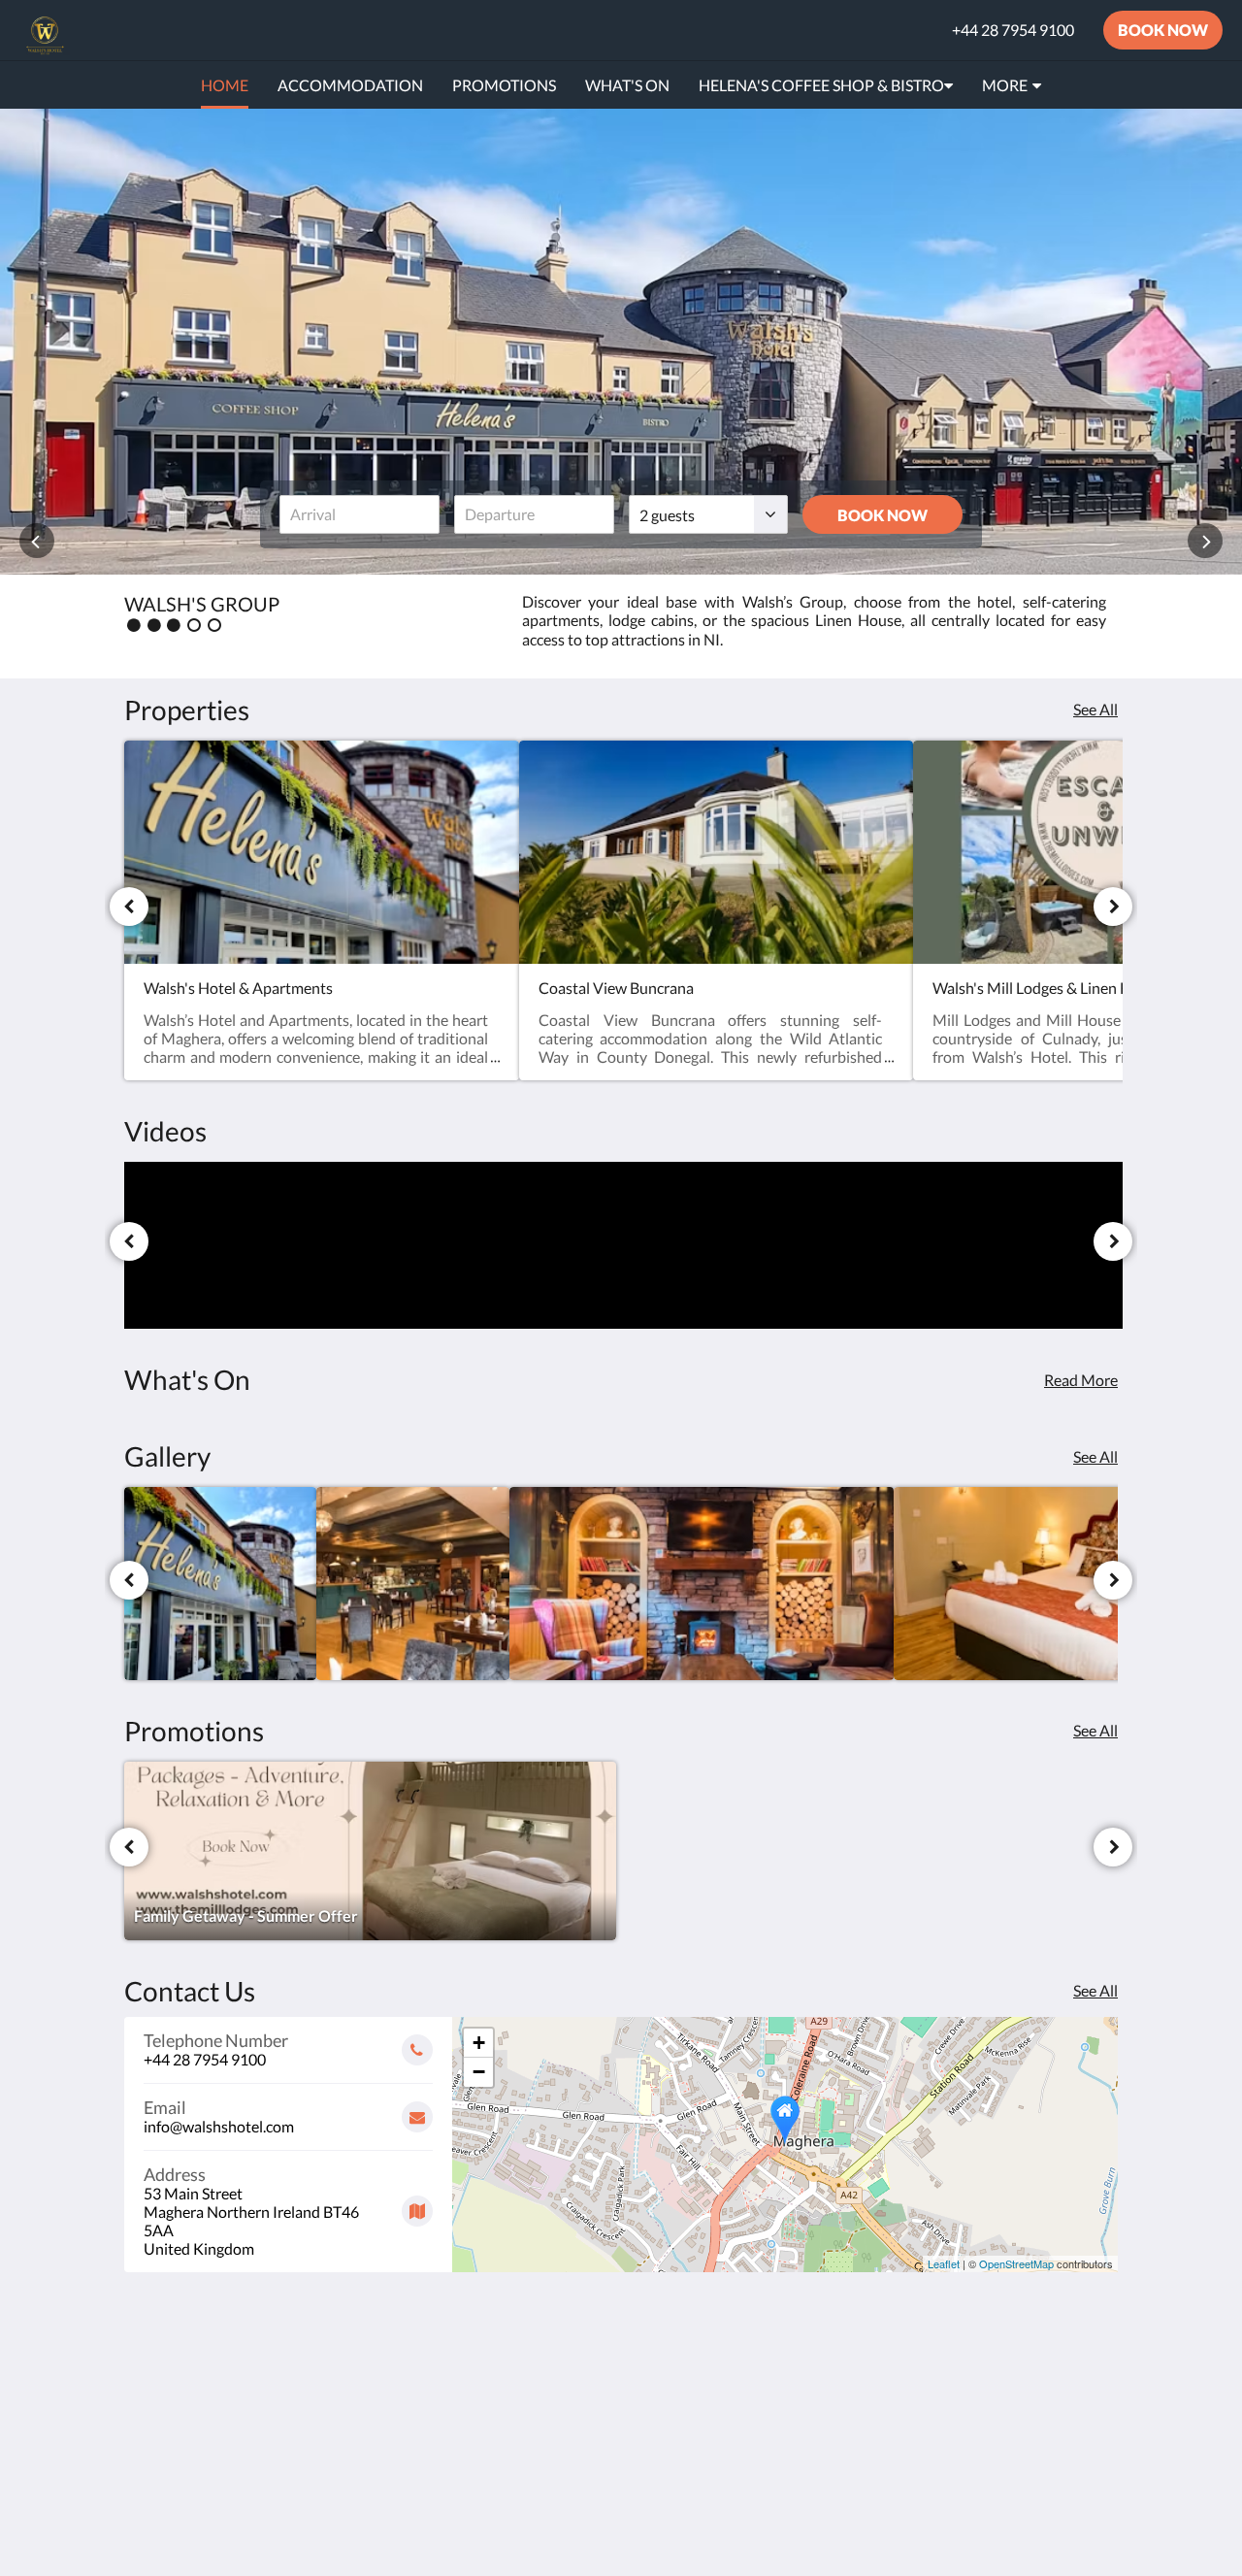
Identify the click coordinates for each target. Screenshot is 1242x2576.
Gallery (486, 2388)
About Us (494, 2454)
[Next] (1113, 907)
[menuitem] (225, 85)
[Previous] (129, 907)
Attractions (500, 2421)
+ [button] (479, 2043)
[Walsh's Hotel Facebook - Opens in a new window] (1045, 2383)
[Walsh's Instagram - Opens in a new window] (1098, 2383)
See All (1095, 709)
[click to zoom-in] (220, 1583)
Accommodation (517, 2405)
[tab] (537, 2340)
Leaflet (944, 2263)
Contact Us (500, 2438)
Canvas (1093, 2519)
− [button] (479, 2072)
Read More (1081, 1380)
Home (482, 2372)
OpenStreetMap (1016, 2263)
